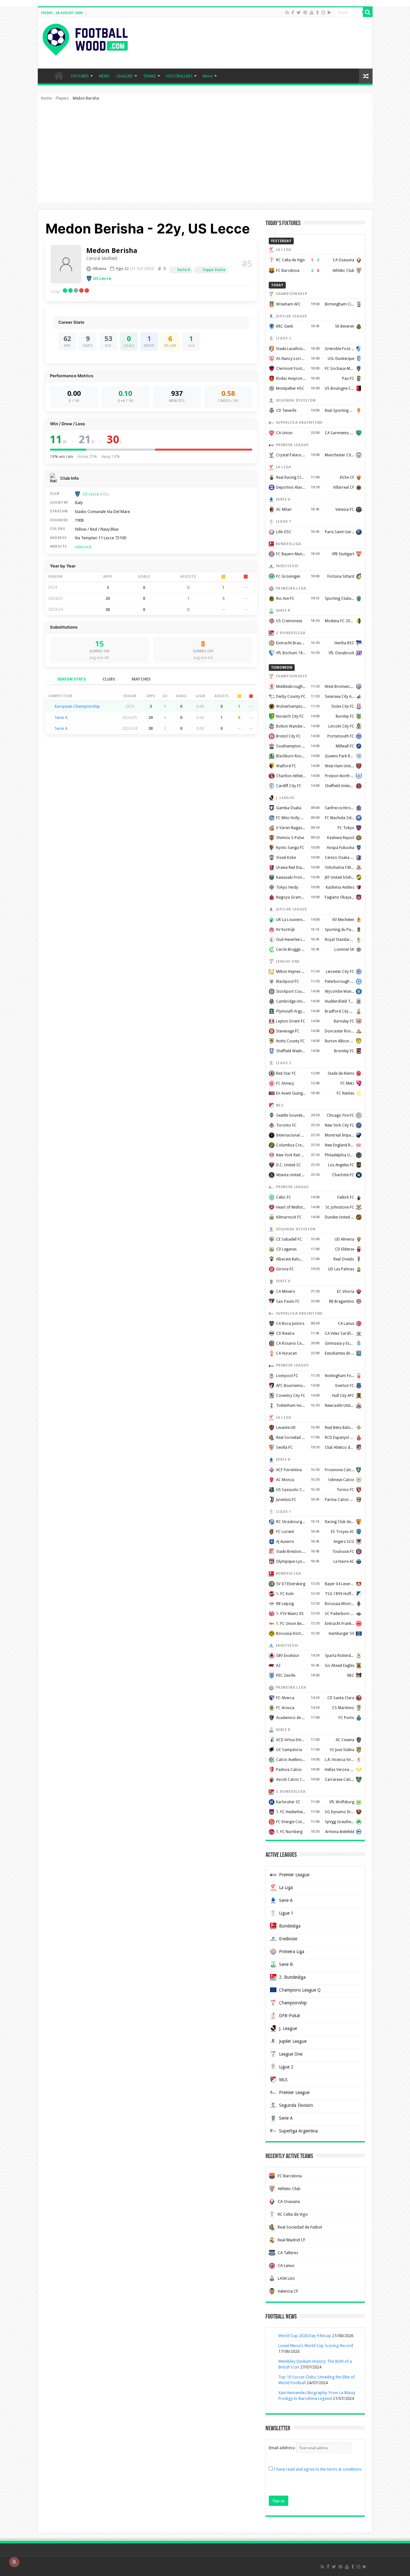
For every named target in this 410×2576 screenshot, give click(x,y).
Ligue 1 (286, 1913)
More (208, 76)
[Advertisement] (205, 155)
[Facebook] (293, 12)
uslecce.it (83, 547)
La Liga (286, 1887)
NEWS (104, 76)
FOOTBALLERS (179, 76)
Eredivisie (288, 1939)
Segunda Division (296, 2105)
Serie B (286, 1964)
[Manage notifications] (14, 2562)
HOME (59, 75)
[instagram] (323, 12)
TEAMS (150, 76)
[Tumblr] (317, 12)
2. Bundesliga (292, 1977)
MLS (283, 2080)
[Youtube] (312, 12)
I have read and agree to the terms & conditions (318, 2469)
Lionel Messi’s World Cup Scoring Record (316, 2346)
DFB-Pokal (289, 2016)
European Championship (77, 706)
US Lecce (102, 278)
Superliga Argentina (298, 2131)
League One (291, 2054)
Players (62, 98)
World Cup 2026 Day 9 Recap (305, 2336)
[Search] (368, 12)
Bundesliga (290, 1926)
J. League (288, 2028)
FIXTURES (80, 76)
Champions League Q (300, 1990)
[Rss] (287, 12)
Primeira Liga (292, 1952)
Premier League (294, 1875)
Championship (293, 2003)
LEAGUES (125, 76)
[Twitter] (299, 12)
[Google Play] (329, 12)
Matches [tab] (141, 679)
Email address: (283, 2448)
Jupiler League (293, 2041)
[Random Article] (366, 76)
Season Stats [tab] (71, 679)
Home (46, 98)
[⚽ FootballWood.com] (85, 38)
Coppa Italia (214, 270)
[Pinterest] (305, 12)
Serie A (184, 270)
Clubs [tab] (109, 679)
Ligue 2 (286, 2067)
